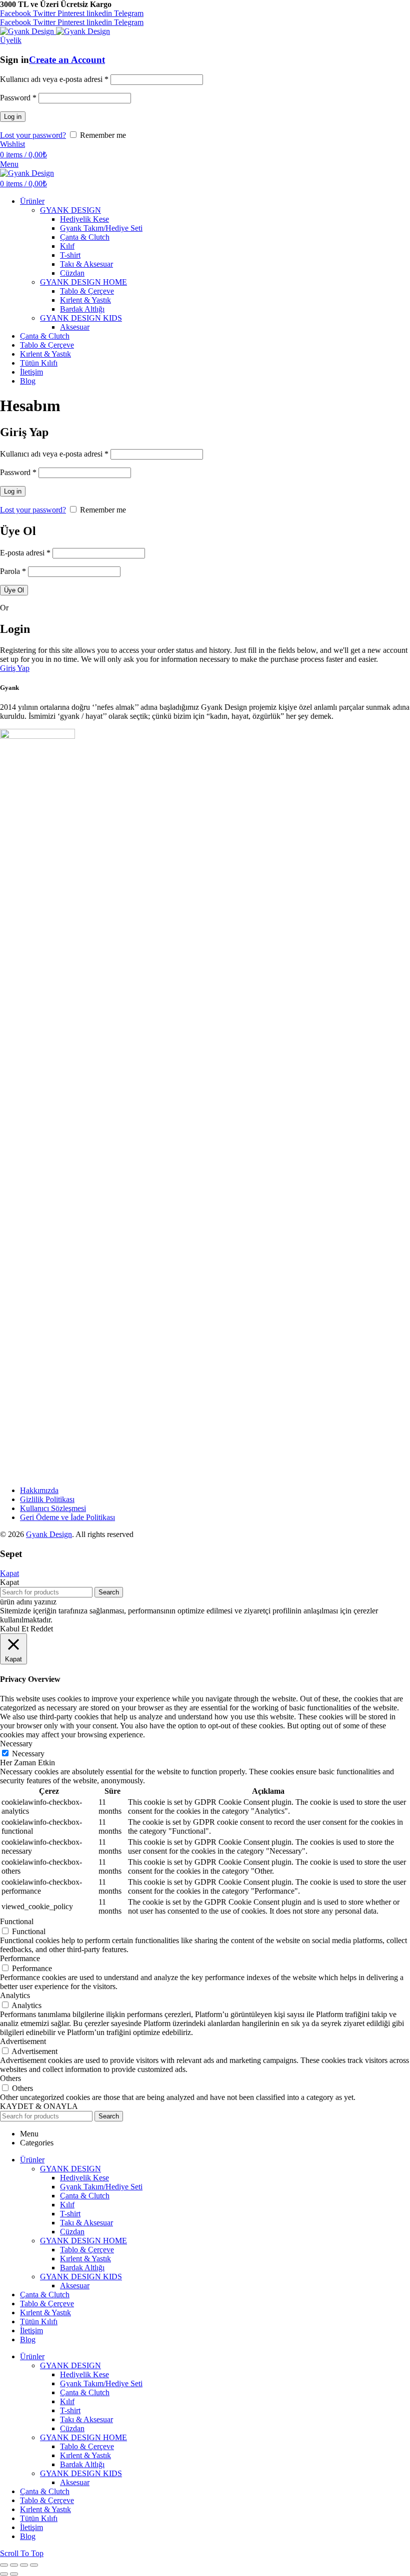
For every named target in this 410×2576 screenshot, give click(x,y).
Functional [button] (17, 1921)
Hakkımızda (39, 1490)
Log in (13, 117)
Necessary (28, 1754)
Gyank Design (49, 1534)
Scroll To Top (22, 2553)
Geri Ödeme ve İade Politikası (67, 1517)
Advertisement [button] (23, 2041)
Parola (13, 571)
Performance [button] (20, 1958)
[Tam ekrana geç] (24, 2565)
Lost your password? (33, 135)
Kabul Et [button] (14, 1629)
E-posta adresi (25, 553)
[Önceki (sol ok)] (4, 2574)
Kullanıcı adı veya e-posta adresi (54, 79)
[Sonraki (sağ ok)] (14, 2574)
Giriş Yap (15, 668)
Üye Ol (14, 590)
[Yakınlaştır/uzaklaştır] (34, 2565)
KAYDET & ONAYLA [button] (39, 2106)
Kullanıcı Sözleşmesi (53, 1508)
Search (109, 1592)
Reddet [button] (42, 1629)
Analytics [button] (15, 1995)
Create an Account (67, 60)
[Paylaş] (14, 2565)
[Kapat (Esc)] (4, 2565)
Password (18, 98)
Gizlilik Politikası (47, 1499)
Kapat (9, 1573)
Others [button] (10, 2078)
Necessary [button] (16, 1744)
